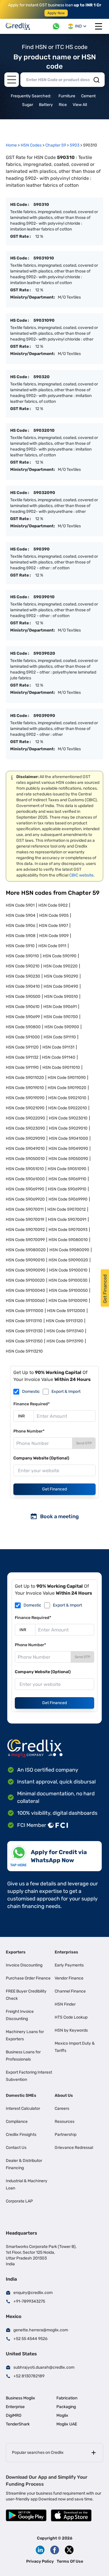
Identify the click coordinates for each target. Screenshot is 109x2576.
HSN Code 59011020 (25, 1078)
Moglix (62, 2415)
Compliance (17, 2122)
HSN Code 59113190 (65, 1341)
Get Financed (54, 1489)
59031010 (44, 258)
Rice (63, 105)
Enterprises (66, 1952)
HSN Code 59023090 (25, 1128)
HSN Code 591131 (58, 1047)
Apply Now (56, 13)
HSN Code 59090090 (26, 1270)
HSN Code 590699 (23, 1017)
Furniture (67, 96)
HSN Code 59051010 (25, 1169)
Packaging (66, 2407)
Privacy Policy (40, 2561)
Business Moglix (20, 2398)
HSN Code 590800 (23, 1027)
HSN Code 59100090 (68, 1301)
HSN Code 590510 (61, 997)
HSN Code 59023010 (68, 1118)
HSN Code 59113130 (24, 1331)
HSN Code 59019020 (67, 1088)
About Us (64, 2095)
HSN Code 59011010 (61, 1067)
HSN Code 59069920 (25, 1199)
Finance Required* (32, 1404)
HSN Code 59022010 (68, 1108)
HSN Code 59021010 (67, 1098)
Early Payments (69, 1965)
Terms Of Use (70, 2561)
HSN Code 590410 (23, 986)
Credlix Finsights (21, 2135)
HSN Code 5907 (53, 926)
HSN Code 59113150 (24, 1341)
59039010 (44, 597)
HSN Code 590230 (23, 976)
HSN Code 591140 (59, 1057)
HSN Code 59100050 (68, 1290)
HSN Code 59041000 (68, 1138)
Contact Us (16, 2148)
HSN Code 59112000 (66, 1311)
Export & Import (66, 1392)
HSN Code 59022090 (25, 1118)
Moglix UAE (67, 2424)
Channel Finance (70, 1991)
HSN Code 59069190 (25, 1189)
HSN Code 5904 (21, 915)
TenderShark (18, 2424)
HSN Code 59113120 (64, 1321)
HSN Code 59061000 (25, 1179)
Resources (65, 2122)
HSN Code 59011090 (67, 1078)
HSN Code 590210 (23, 966)
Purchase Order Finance (28, 1978)
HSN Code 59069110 (67, 1179)
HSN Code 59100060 (25, 1301)
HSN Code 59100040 (25, 1290)
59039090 (44, 716)
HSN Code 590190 (60, 956)
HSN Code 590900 (62, 1027)
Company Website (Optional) (41, 1458)
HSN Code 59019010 (25, 1088)
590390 (42, 549)
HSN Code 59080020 (26, 1250)
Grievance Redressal (74, 2148)
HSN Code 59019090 (25, 1098)
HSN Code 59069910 (67, 1189)
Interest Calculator (23, 2108)
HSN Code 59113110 (24, 1321)
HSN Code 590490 (61, 986)
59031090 (44, 320)
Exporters (16, 1952)
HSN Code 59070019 (25, 1220)
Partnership (66, 2135)
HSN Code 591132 (22, 1057)
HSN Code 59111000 (25, 1311)
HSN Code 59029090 (25, 1138)
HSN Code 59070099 (25, 1240)
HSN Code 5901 (20, 905)
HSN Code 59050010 (25, 1159)
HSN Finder (65, 2004)
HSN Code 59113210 (24, 1351)
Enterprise (15, 2407)
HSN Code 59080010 (68, 1240)
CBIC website (81, 875)
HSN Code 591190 (22, 1067)
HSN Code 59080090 (69, 1250)
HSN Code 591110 (60, 1037)
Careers (62, 2108)
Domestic (31, 1392)
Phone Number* (29, 1431)
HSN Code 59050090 (68, 1159)
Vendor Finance (69, 1978)
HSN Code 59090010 (25, 1260)
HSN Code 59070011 (25, 1209)
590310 (41, 205)
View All (80, 105)
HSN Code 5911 (52, 946)
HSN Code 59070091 (67, 1220)
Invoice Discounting (24, 1965)
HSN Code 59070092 (25, 1230)
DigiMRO (14, 2415)
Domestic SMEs (21, 2095)
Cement (88, 96)
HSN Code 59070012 (67, 1209)
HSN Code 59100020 (25, 1280)
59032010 (44, 430)
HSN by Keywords (71, 2030)
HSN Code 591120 (22, 1047)
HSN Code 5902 (53, 905)
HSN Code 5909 (54, 936)
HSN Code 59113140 (65, 1331)
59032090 (44, 493)
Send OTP (84, 1443)
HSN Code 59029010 (68, 1128)
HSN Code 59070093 (68, 1230)
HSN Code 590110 (22, 956)
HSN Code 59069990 (68, 1199)
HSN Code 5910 (20, 946)
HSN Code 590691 (60, 1007)
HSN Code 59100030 (68, 1280)
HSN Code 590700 (61, 1017)
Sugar (28, 105)
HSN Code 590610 (23, 1007)
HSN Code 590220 (60, 966)
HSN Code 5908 (21, 936)
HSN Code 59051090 (67, 1169)
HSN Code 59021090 (25, 1108)
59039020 (44, 653)
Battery (46, 105)
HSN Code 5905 (54, 915)
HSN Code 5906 (20, 926)
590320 (42, 377)
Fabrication (67, 2398)
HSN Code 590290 (61, 976)
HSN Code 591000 (23, 1037)
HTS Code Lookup (71, 2017)
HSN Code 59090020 (68, 1260)
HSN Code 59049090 (68, 1149)
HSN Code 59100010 (68, 1270)
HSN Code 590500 (23, 997)
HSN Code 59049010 (25, 1149)
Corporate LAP (19, 2201)
